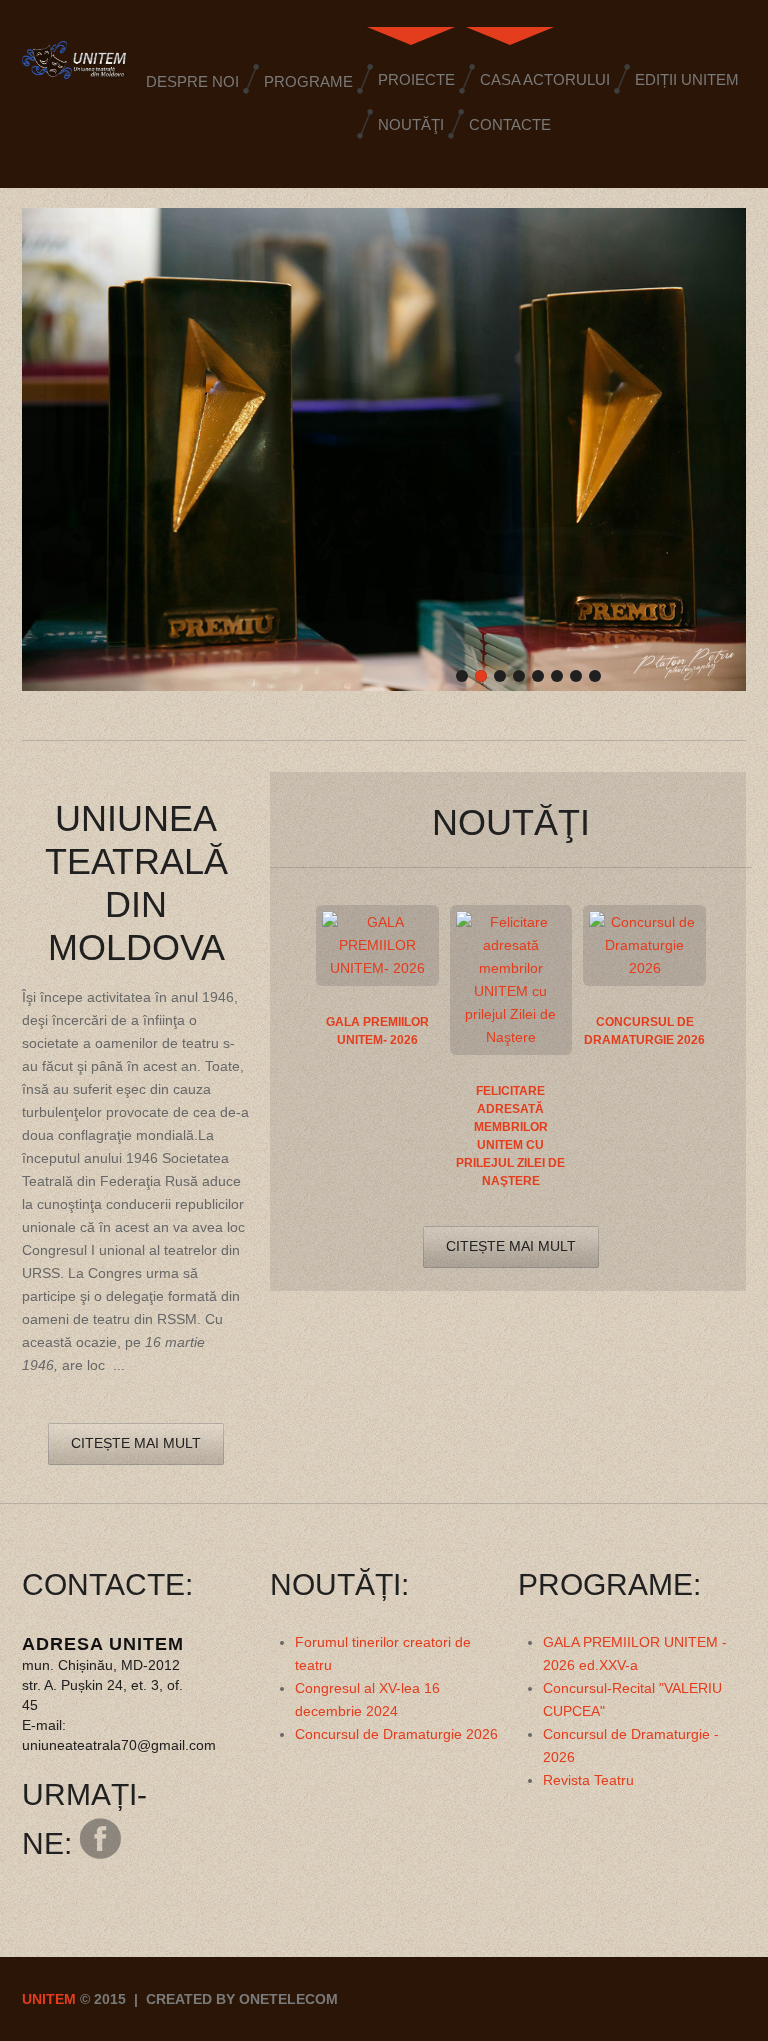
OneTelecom (288, 1999)
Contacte (510, 124)
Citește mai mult (136, 1443)
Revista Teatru (588, 1780)
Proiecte (416, 79)
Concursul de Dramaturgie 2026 (396, 1734)
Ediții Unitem (687, 79)
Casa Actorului (545, 79)
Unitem (49, 1999)
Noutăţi (411, 124)
